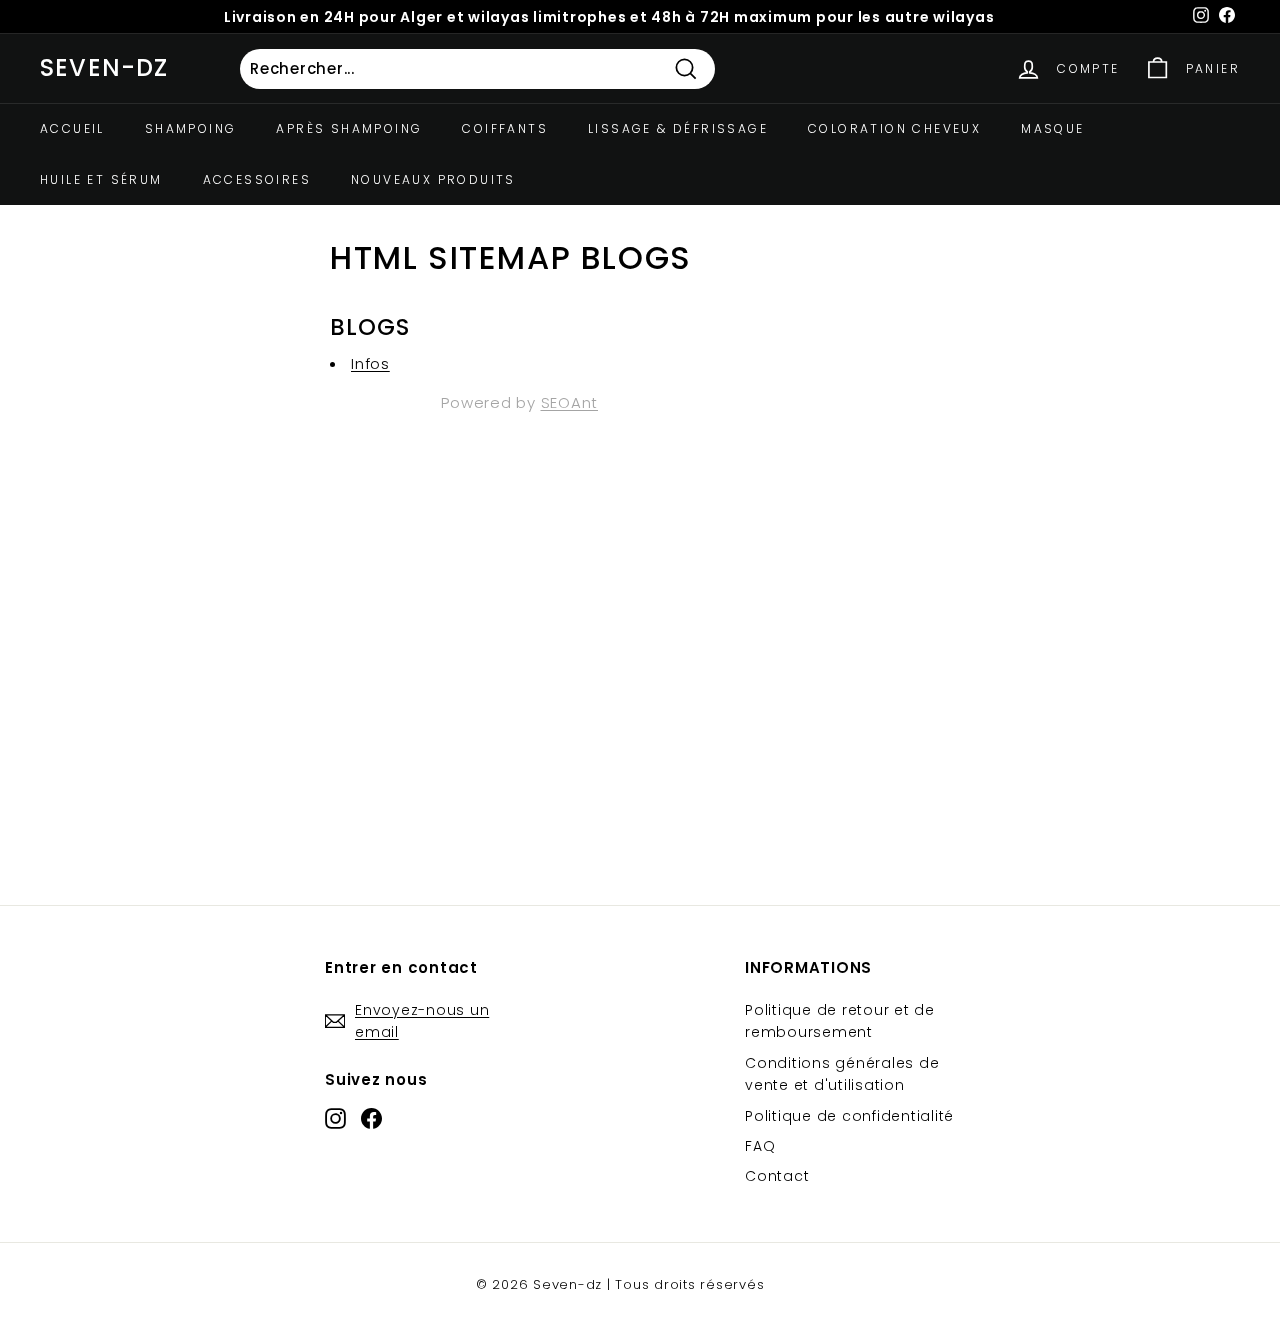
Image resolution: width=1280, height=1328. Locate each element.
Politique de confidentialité (849, 1116)
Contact (777, 1176)
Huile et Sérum (101, 179)
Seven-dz (104, 67)
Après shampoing (349, 128)
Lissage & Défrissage (678, 128)
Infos (370, 363)
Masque (1052, 128)
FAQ (760, 1146)
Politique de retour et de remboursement (840, 1021)
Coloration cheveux (894, 128)
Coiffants (505, 128)
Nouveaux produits (433, 179)
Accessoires (257, 179)
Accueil (72, 128)
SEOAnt (570, 402)
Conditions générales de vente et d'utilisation (842, 1074)
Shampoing (191, 128)
